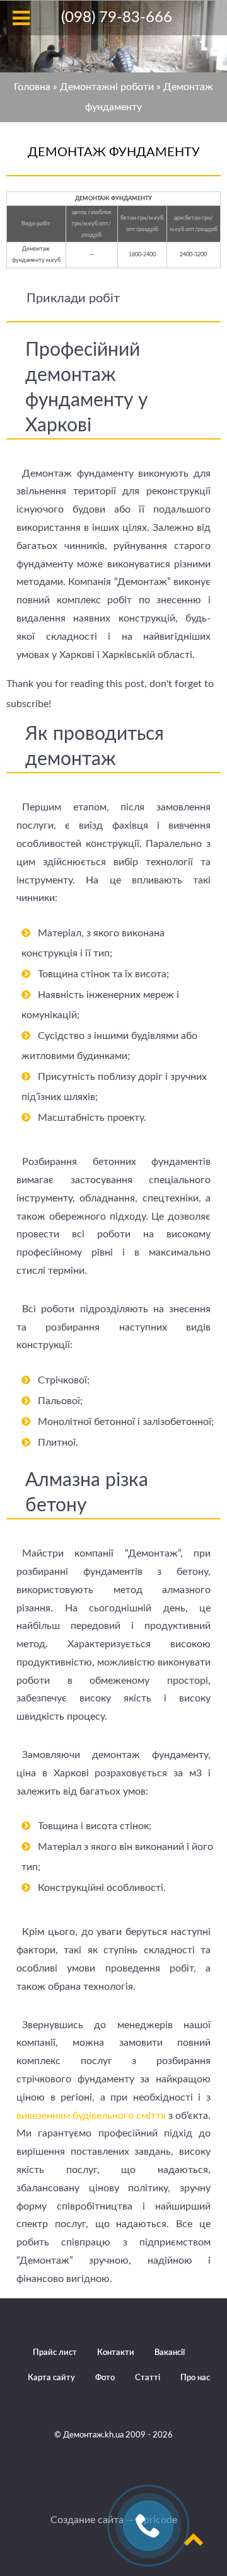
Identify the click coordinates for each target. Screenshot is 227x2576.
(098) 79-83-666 (117, 18)
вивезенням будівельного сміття (91, 2116)
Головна (32, 87)
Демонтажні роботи (107, 87)
